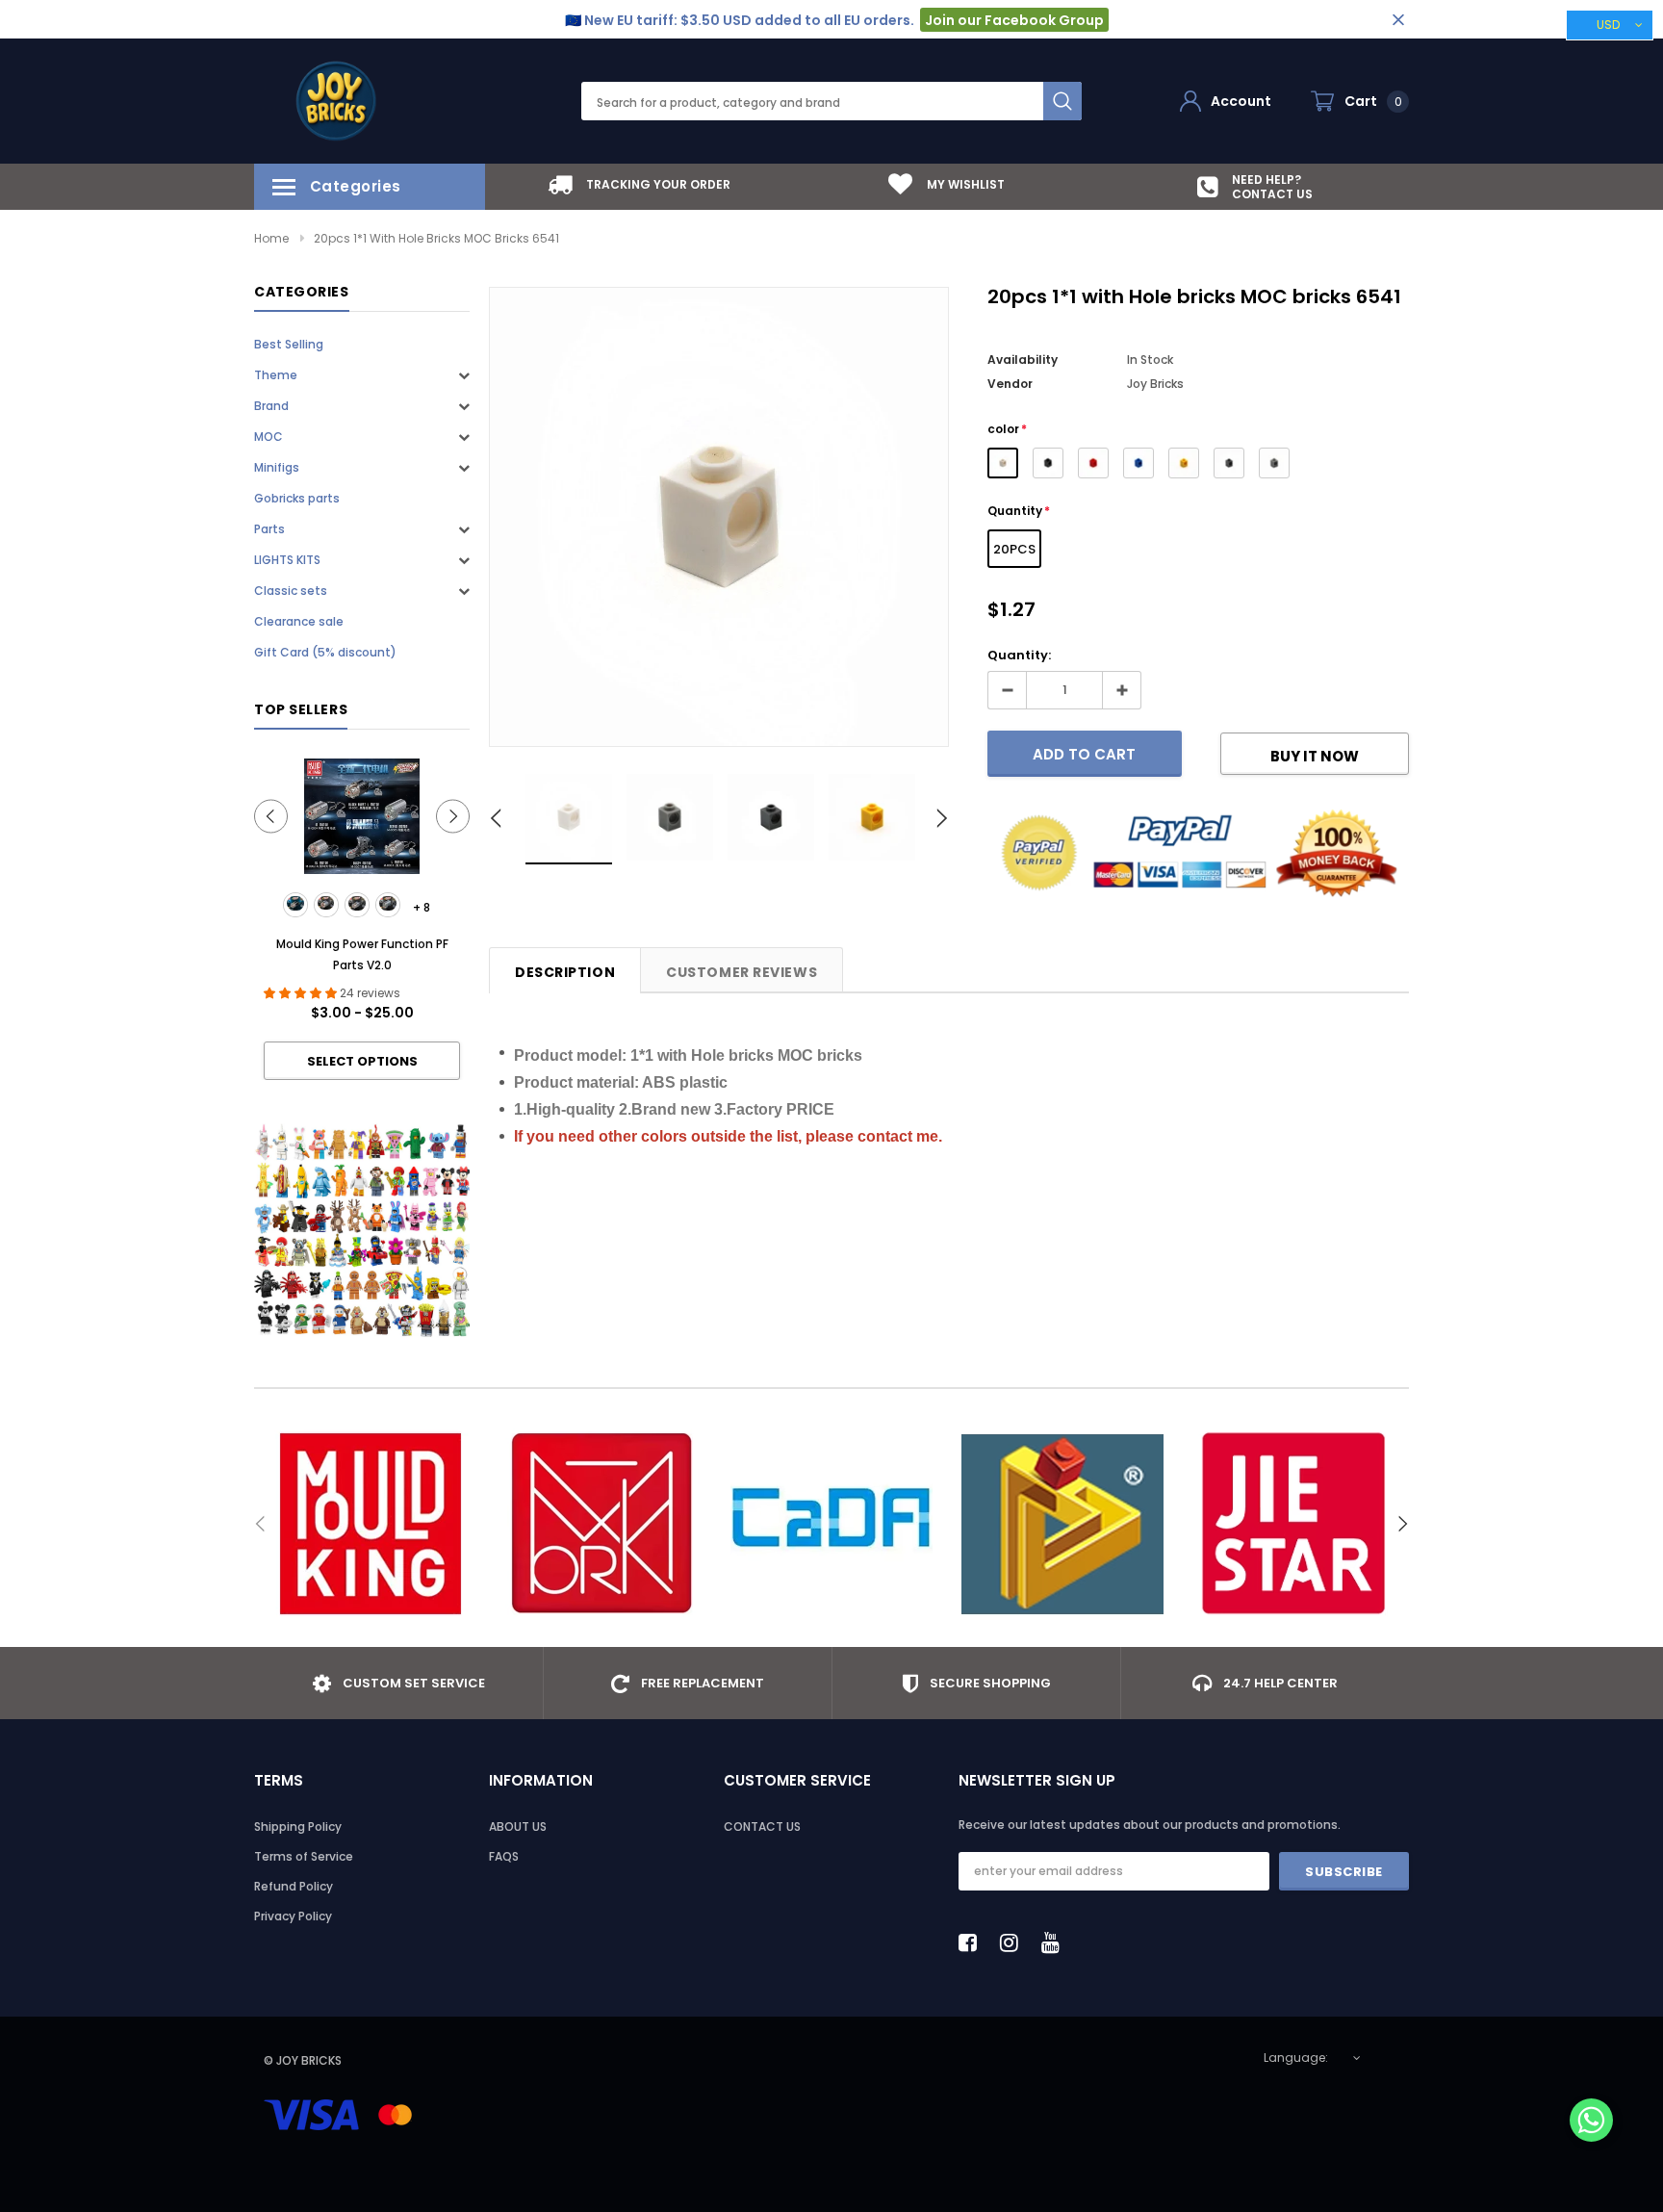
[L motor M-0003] (357, 905)
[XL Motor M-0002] (326, 905)
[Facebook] (973, 1942)
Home (271, 238)
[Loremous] (1062, 1524)
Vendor (1010, 384)
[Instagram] (1014, 1942)
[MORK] (601, 1524)
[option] (639, 184)
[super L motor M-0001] (295, 905)
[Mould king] (370, 1524)
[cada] (831, 1524)
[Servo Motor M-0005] (388, 905)
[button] (1591, 2122)
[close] (1398, 20)
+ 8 (422, 907)
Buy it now (1315, 756)
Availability (1023, 360)
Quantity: (1019, 655)
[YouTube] (1056, 1942)
